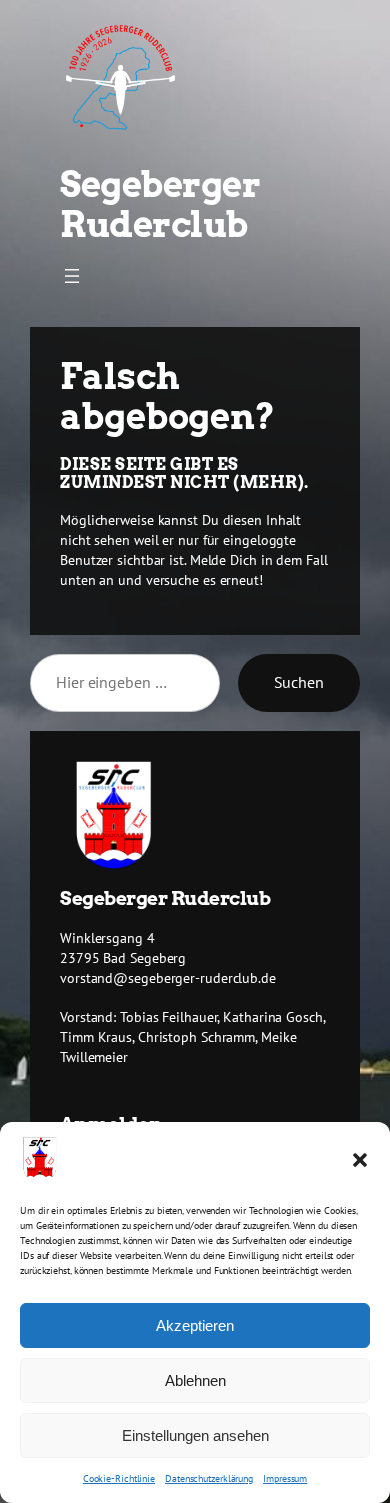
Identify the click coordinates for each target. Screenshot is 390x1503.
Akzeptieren (195, 1325)
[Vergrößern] (142, 787)
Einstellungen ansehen (195, 1435)
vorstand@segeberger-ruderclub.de (168, 978)
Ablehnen (195, 1380)
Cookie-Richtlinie (119, 1478)
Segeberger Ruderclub (160, 204)
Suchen (299, 682)
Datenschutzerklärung (209, 1478)
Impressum (285, 1478)
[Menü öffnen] (72, 276)
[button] (360, 1160)
